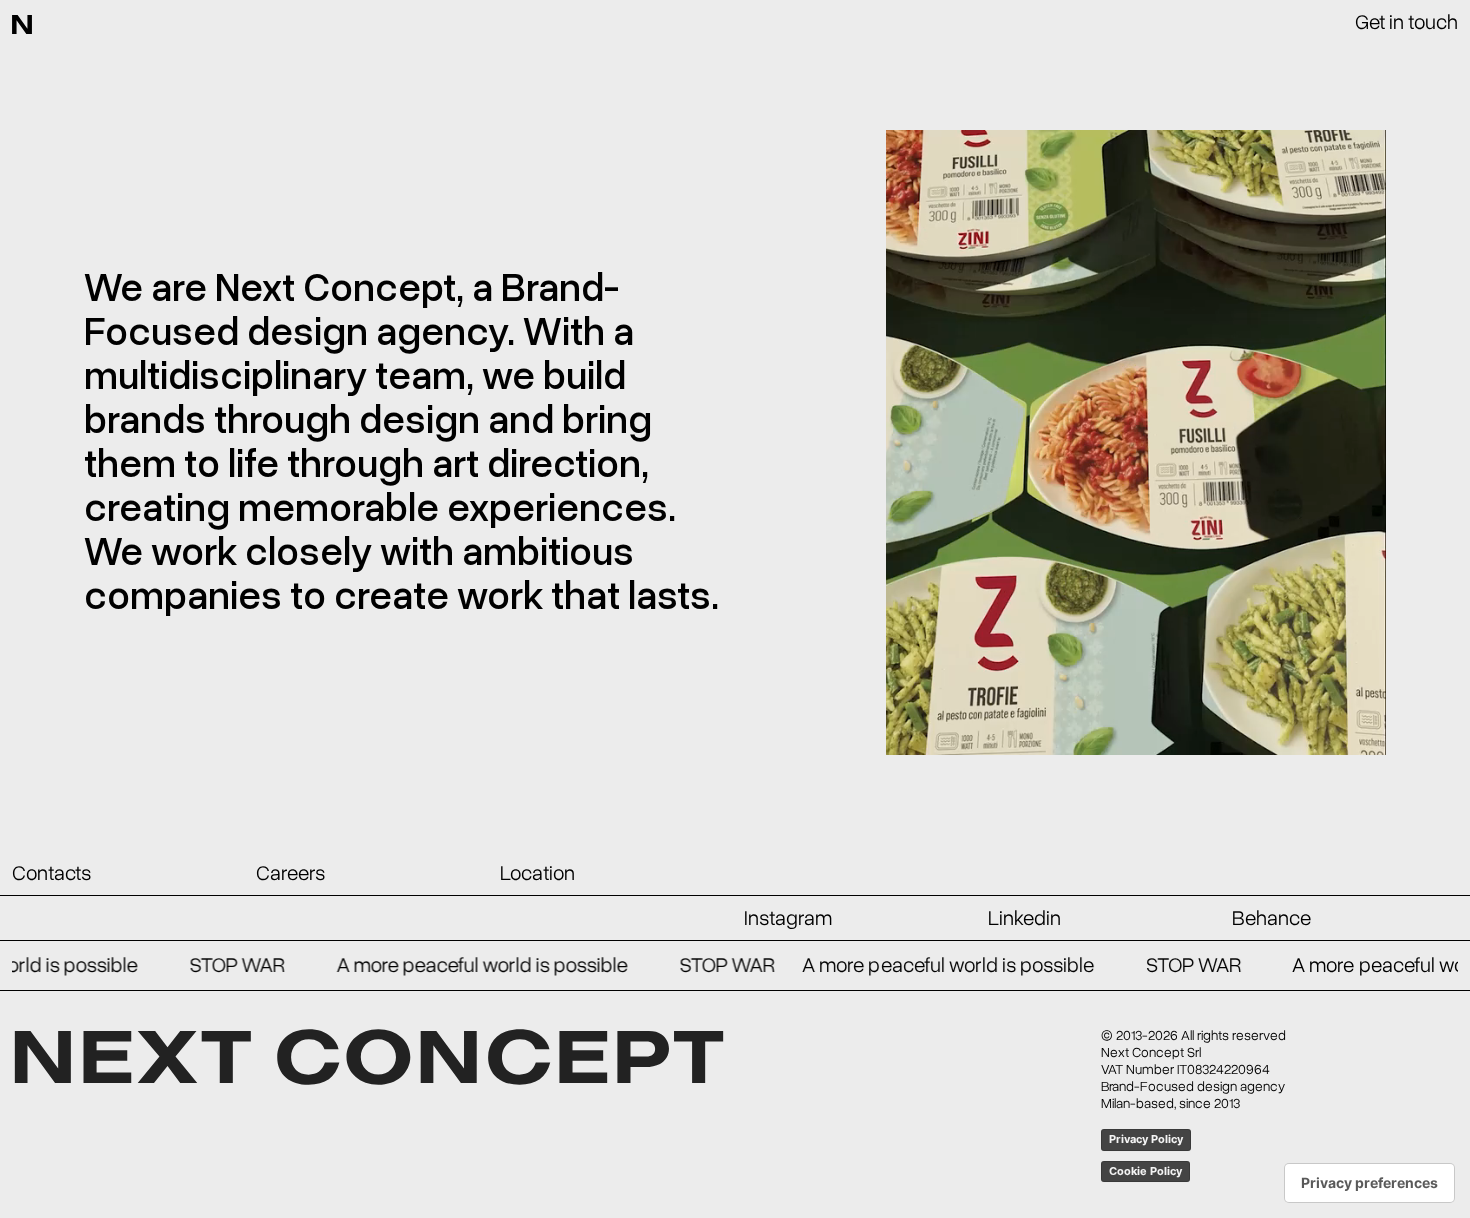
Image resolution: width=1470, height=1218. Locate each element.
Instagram (788, 918)
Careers (290, 873)
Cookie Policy (1145, 1171)
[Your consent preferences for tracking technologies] (1369, 1183)
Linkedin (1024, 918)
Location (537, 873)
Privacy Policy (1146, 1139)
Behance (1271, 918)
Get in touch (1406, 22)
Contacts (51, 873)
